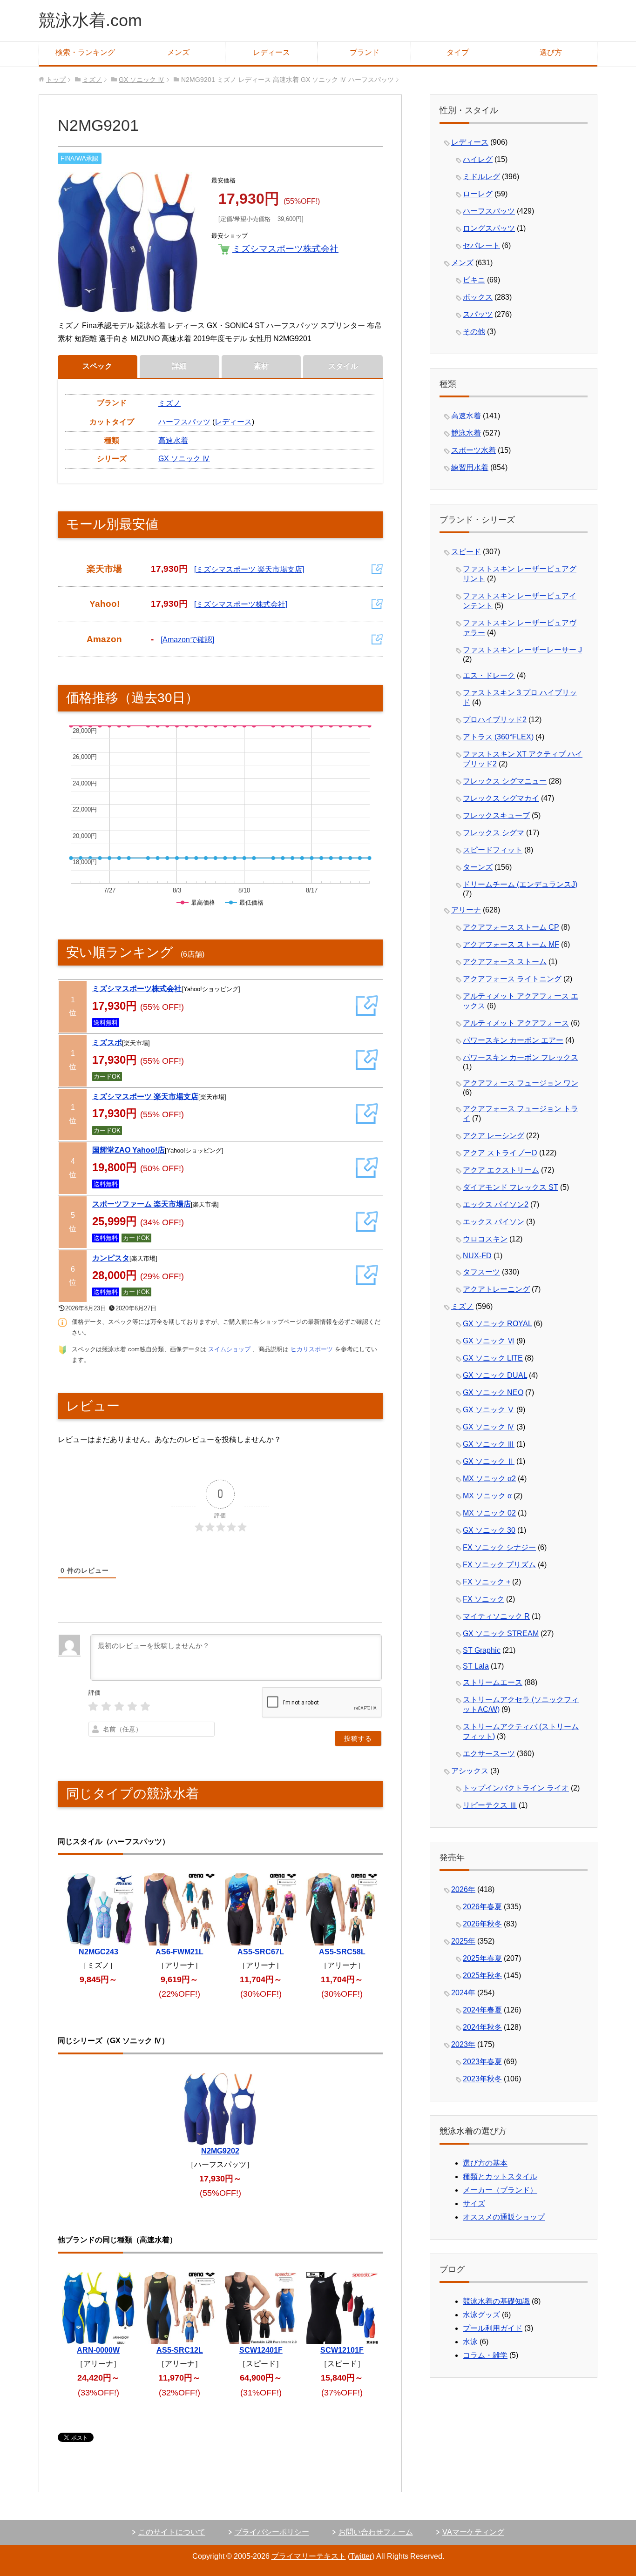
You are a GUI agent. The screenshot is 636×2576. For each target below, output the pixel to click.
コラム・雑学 (485, 2355)
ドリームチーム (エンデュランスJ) (520, 884)
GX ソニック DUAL (495, 1375)
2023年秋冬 (482, 2079)
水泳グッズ (481, 2315)
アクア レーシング (494, 1136)
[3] (119, 1707)
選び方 (551, 52)
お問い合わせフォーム (376, 2532)
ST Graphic (482, 1650)
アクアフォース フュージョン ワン (521, 1083)
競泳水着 (466, 433)
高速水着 (173, 440)
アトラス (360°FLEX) (498, 737)
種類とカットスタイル (500, 2177)
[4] (132, 1707)
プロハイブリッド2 (495, 720)
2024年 (463, 1993)
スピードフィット (493, 850)
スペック (97, 366)
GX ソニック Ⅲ (489, 1444)
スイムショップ (229, 1349)
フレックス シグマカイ (501, 798)
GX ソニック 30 (489, 1530)
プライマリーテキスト (309, 2556)
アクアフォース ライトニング (512, 979)
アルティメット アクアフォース (516, 1023)
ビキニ (474, 280)
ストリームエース (493, 1682)
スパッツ (478, 314)
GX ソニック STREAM (501, 1633)
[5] (145, 1707)
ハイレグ (478, 159)
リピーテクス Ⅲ (490, 1805)
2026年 (463, 1889)
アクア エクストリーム (501, 1170)
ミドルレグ (481, 177)
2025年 (463, 1941)
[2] (106, 1707)
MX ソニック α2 (489, 1479)
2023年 (463, 2044)
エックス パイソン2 (496, 1204)
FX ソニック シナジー (499, 1547)
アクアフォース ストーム (505, 962)
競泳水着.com (90, 20)
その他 (474, 332)
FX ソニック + (487, 1582)
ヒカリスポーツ (312, 1349)
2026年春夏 (482, 1907)
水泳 (470, 2342)
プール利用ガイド (493, 2328)
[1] (93, 1707)
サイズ (474, 2204)
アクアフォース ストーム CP (511, 927)
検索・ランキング (85, 52)
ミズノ (169, 403)
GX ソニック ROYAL (497, 1324)
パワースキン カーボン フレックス (521, 1057)
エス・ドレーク (489, 675)
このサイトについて (172, 2532)
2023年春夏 (482, 2062)
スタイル (343, 366)
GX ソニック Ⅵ (489, 1341)
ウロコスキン (485, 1239)
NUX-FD (477, 1256)
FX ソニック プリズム (499, 1565)
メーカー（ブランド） (500, 2190)
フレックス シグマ (494, 833)
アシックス (470, 1771)
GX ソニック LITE (493, 1358)
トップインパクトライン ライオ (516, 1788)
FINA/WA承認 (79, 158)
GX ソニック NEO (493, 1392)
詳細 (179, 366)
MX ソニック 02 (489, 1513)
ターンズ (478, 867)
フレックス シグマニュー (505, 781)
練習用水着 (470, 467)
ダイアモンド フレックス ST (511, 1187)
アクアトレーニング (496, 1289)
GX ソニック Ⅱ (489, 1461)
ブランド (365, 52)
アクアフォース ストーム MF (511, 944)
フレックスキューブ (496, 815)
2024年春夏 (482, 2010)
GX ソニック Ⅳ (184, 459)
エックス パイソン (494, 1222)
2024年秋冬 (482, 2027)
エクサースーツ (489, 1754)
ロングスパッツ (489, 228)
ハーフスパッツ (184, 422)
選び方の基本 (485, 2163)
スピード (466, 552)
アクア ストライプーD (500, 1153)
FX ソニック (484, 1599)
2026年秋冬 (482, 1924)
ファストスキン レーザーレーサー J (522, 650)
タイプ (458, 52)
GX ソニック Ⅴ (489, 1410)
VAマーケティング (473, 2532)
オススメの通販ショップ (504, 2217)
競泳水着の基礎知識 (496, 2301)
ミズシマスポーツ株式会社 (285, 249)
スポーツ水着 (474, 450)
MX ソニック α (487, 1496)
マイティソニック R (496, 1616)
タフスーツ (481, 1272)
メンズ (178, 52)
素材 (261, 366)
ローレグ (478, 194)
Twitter (361, 2556)
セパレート (481, 245)
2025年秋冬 (482, 1976)
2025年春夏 (482, 1958)
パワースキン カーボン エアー (513, 1040)
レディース (271, 52)
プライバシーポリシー (272, 2532)
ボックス (478, 297)
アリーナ (466, 910)
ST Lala (476, 1666)
